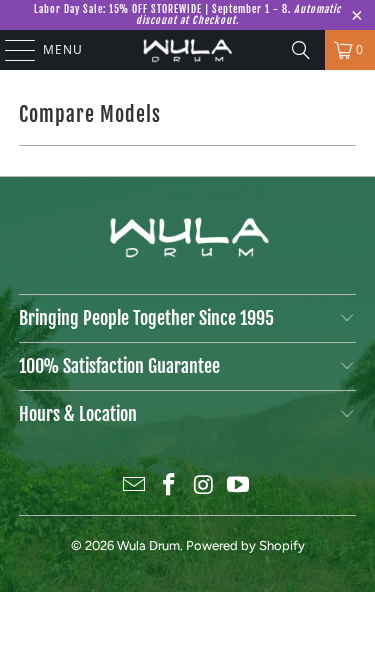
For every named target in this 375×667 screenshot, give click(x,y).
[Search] (301, 50)
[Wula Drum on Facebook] (169, 486)
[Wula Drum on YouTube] (239, 486)
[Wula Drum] (188, 50)
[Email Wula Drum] (135, 486)
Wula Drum (148, 545)
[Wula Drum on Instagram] (204, 486)
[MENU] (10, 50)
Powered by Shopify (245, 545)
